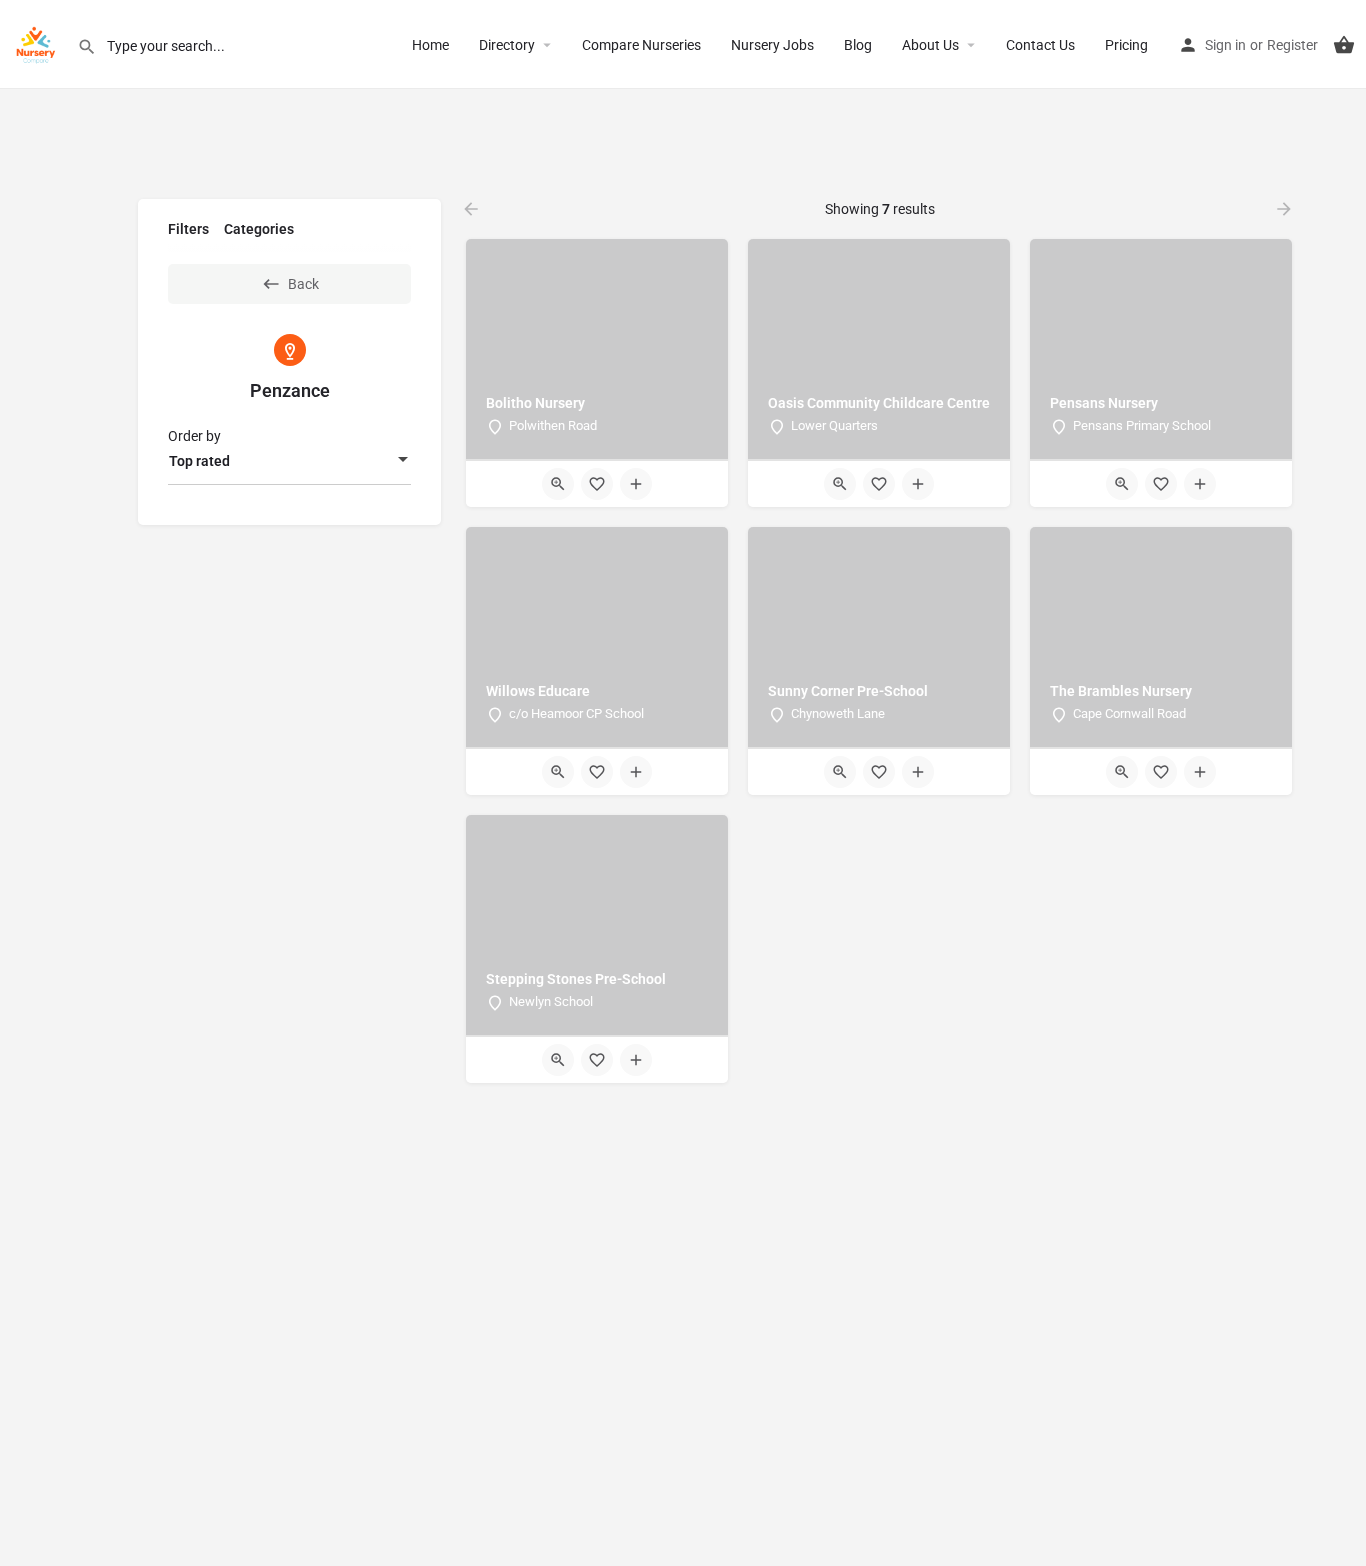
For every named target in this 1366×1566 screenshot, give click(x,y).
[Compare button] (636, 484)
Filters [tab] (188, 229)
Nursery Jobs (772, 45)
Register (1292, 45)
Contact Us (1040, 45)
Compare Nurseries (641, 45)
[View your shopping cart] (1344, 45)
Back (303, 284)
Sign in (1225, 45)
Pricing (1126, 45)
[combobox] (289, 461)
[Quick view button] (558, 484)
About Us (930, 45)
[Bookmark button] (597, 484)
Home (430, 45)
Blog (858, 45)
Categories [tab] (259, 229)
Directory (507, 45)
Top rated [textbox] (199, 461)
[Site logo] (38, 43)
